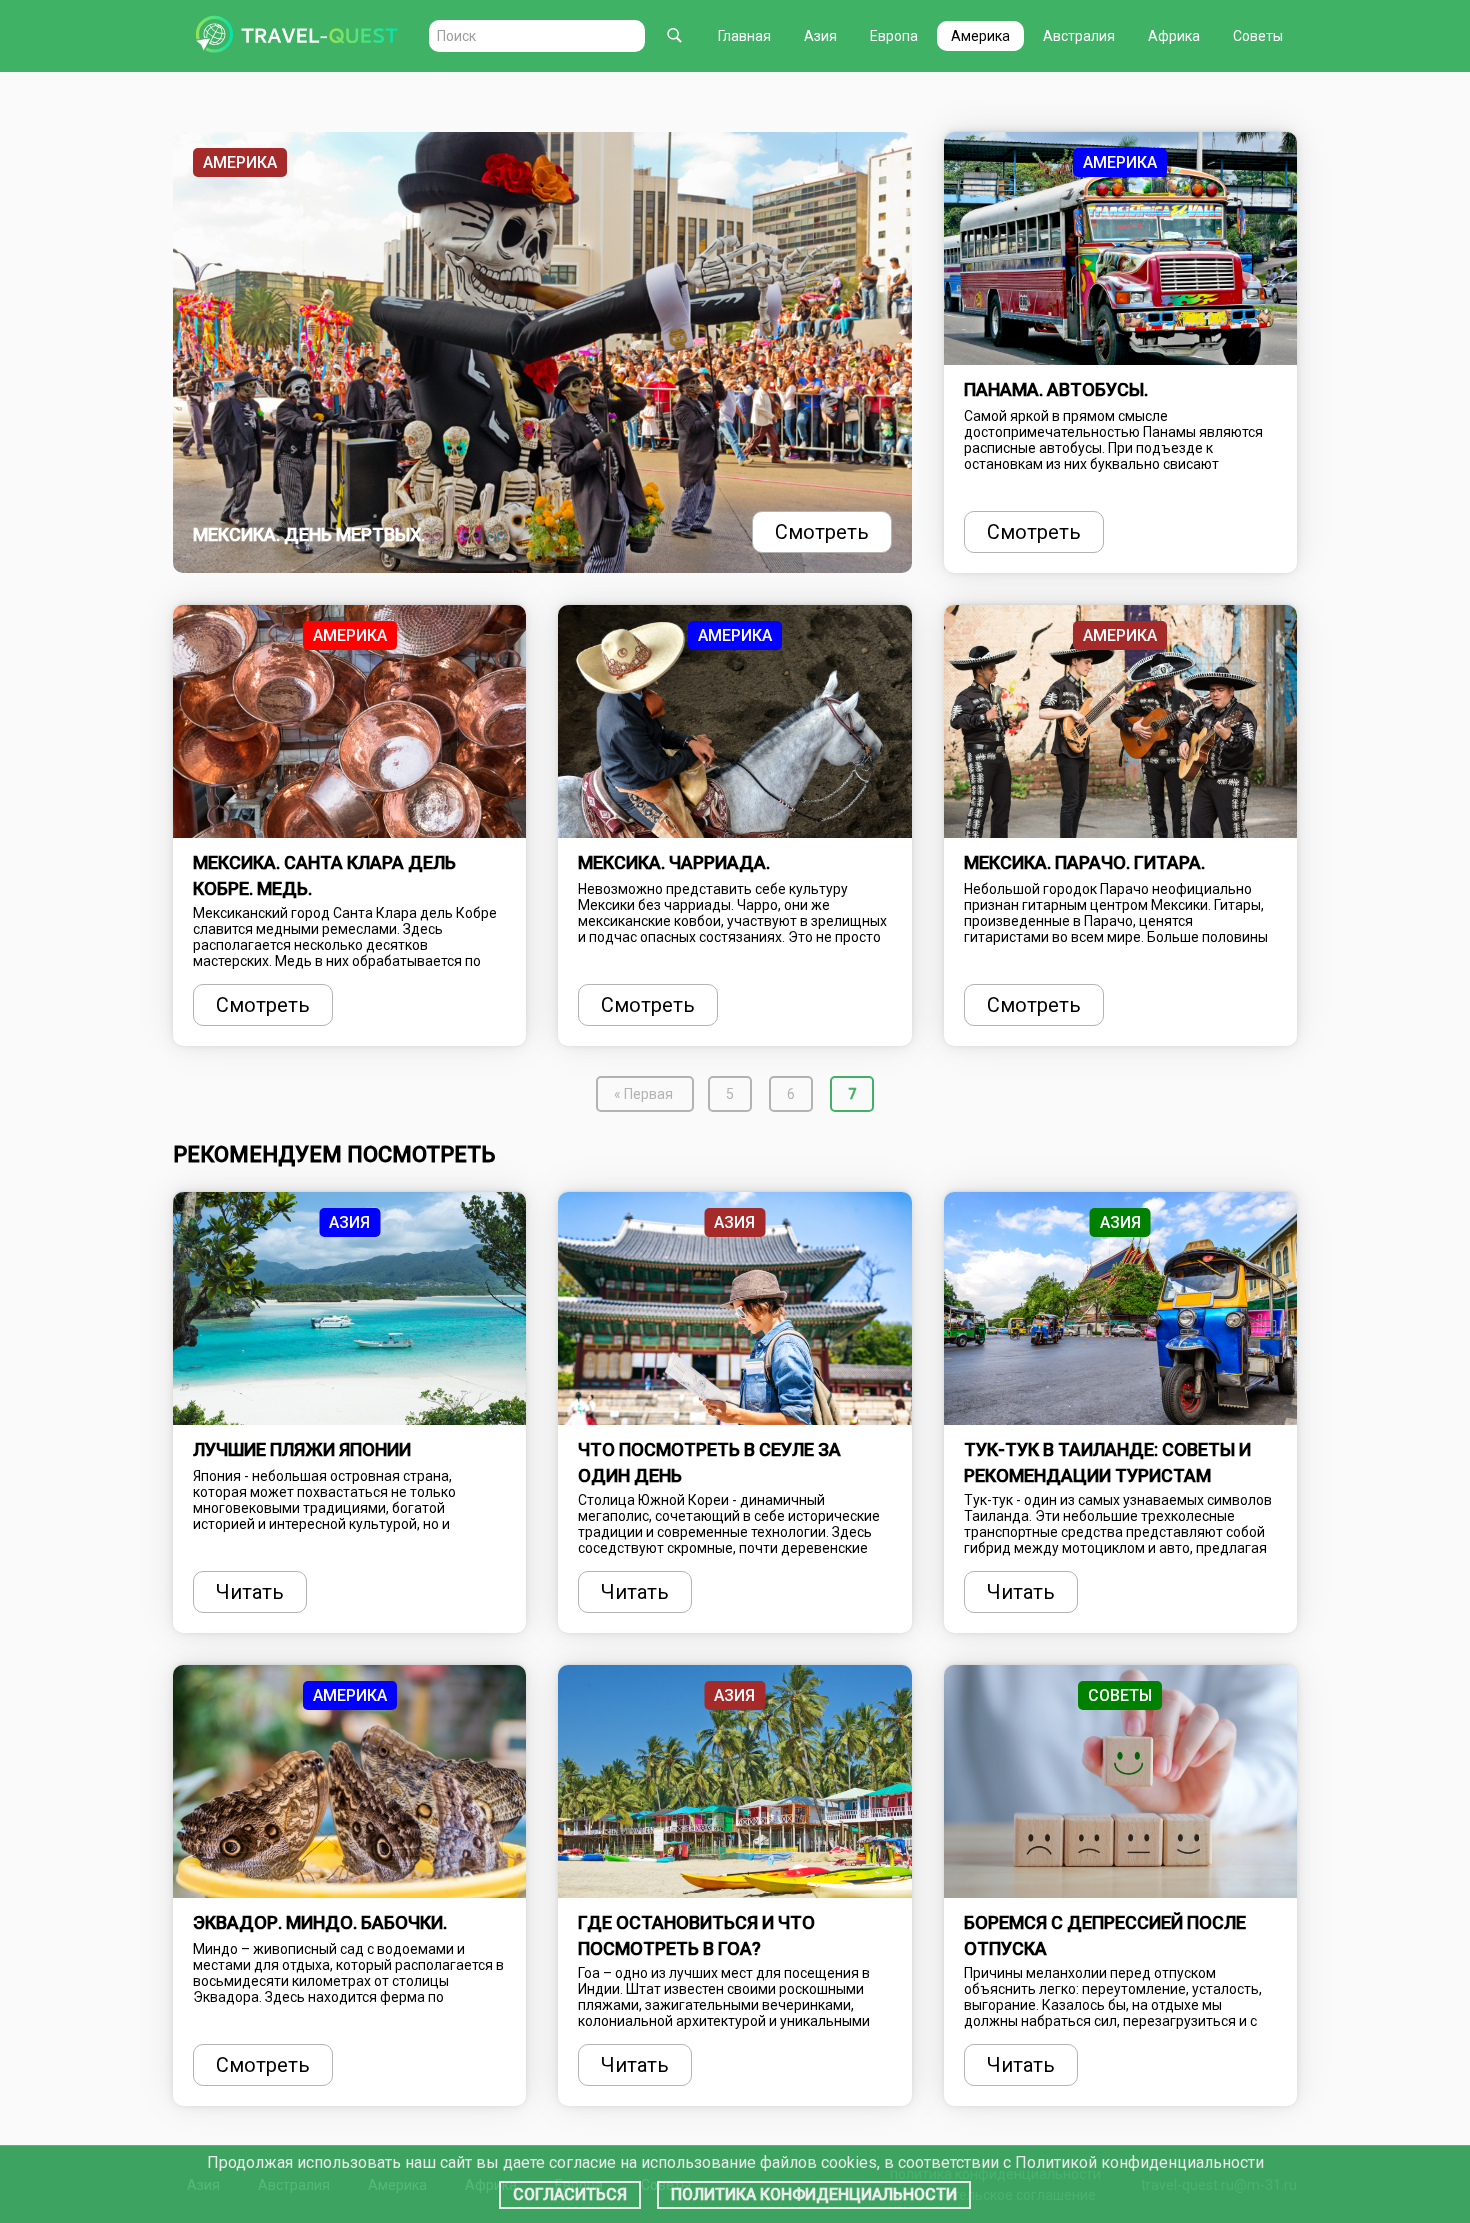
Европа (894, 36)
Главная (744, 36)
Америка (980, 36)
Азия (820, 36)
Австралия (1079, 36)
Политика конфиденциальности (814, 2194)
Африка (1174, 36)
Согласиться (570, 2194)
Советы (1258, 36)
